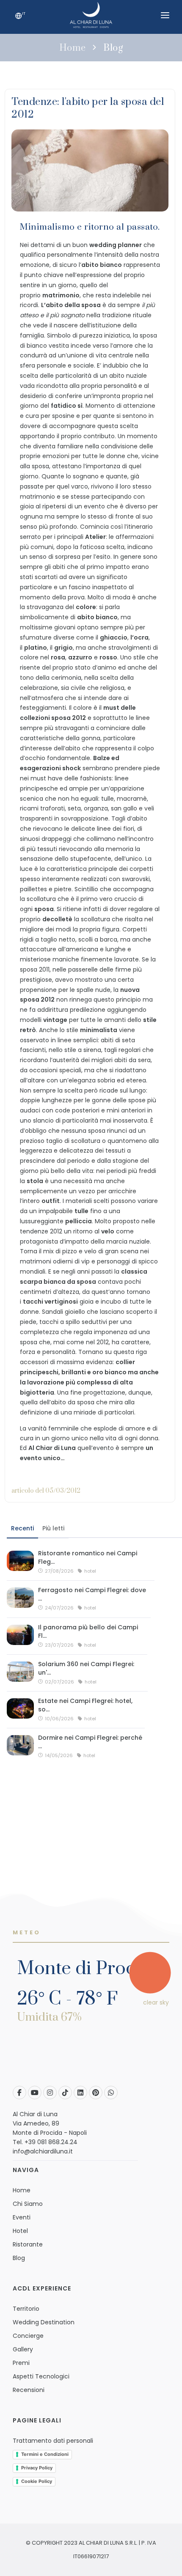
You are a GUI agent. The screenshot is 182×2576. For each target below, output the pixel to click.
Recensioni (29, 2390)
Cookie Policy (37, 2481)
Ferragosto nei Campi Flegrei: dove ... (92, 1594)
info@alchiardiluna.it (43, 2151)
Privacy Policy (37, 2468)
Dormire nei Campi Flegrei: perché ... (90, 1742)
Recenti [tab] (22, 1528)
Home (73, 48)
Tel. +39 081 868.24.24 (45, 2142)
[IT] (19, 17)
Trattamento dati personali (53, 2441)
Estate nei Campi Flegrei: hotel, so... (85, 1705)
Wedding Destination (44, 2322)
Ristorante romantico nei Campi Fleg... (88, 1557)
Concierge (28, 2336)
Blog (113, 48)
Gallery (23, 2349)
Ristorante (28, 2244)
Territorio (26, 2309)
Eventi (22, 2217)
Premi (21, 2363)
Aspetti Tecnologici (41, 2376)
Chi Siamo (28, 2204)
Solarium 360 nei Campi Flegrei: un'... (86, 1668)
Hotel (20, 2231)
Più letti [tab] (53, 1528)
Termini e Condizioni (45, 2454)
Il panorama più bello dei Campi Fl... (88, 1631)
